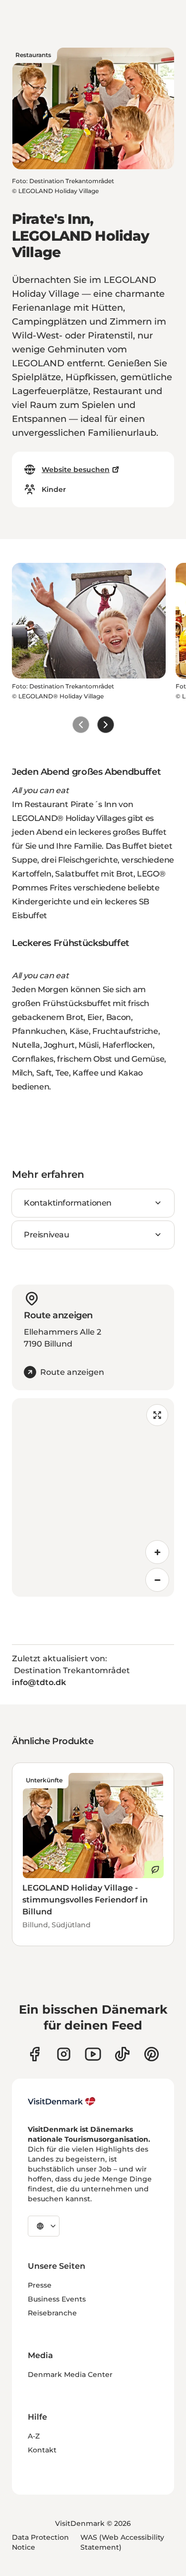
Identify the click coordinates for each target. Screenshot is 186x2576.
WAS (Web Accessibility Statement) (122, 2542)
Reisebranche (52, 2313)
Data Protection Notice (40, 2542)
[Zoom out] (157, 1580)
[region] (93, 1497)
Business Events (57, 2299)
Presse (40, 2285)
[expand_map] (157, 1415)
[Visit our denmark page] (34, 2054)
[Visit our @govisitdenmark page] (122, 2054)
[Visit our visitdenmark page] (93, 2054)
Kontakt (42, 2450)
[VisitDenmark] (62, 2101)
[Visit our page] (64, 2054)
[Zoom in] (157, 1552)
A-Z (34, 2436)
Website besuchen (76, 470)
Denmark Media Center (70, 2374)
